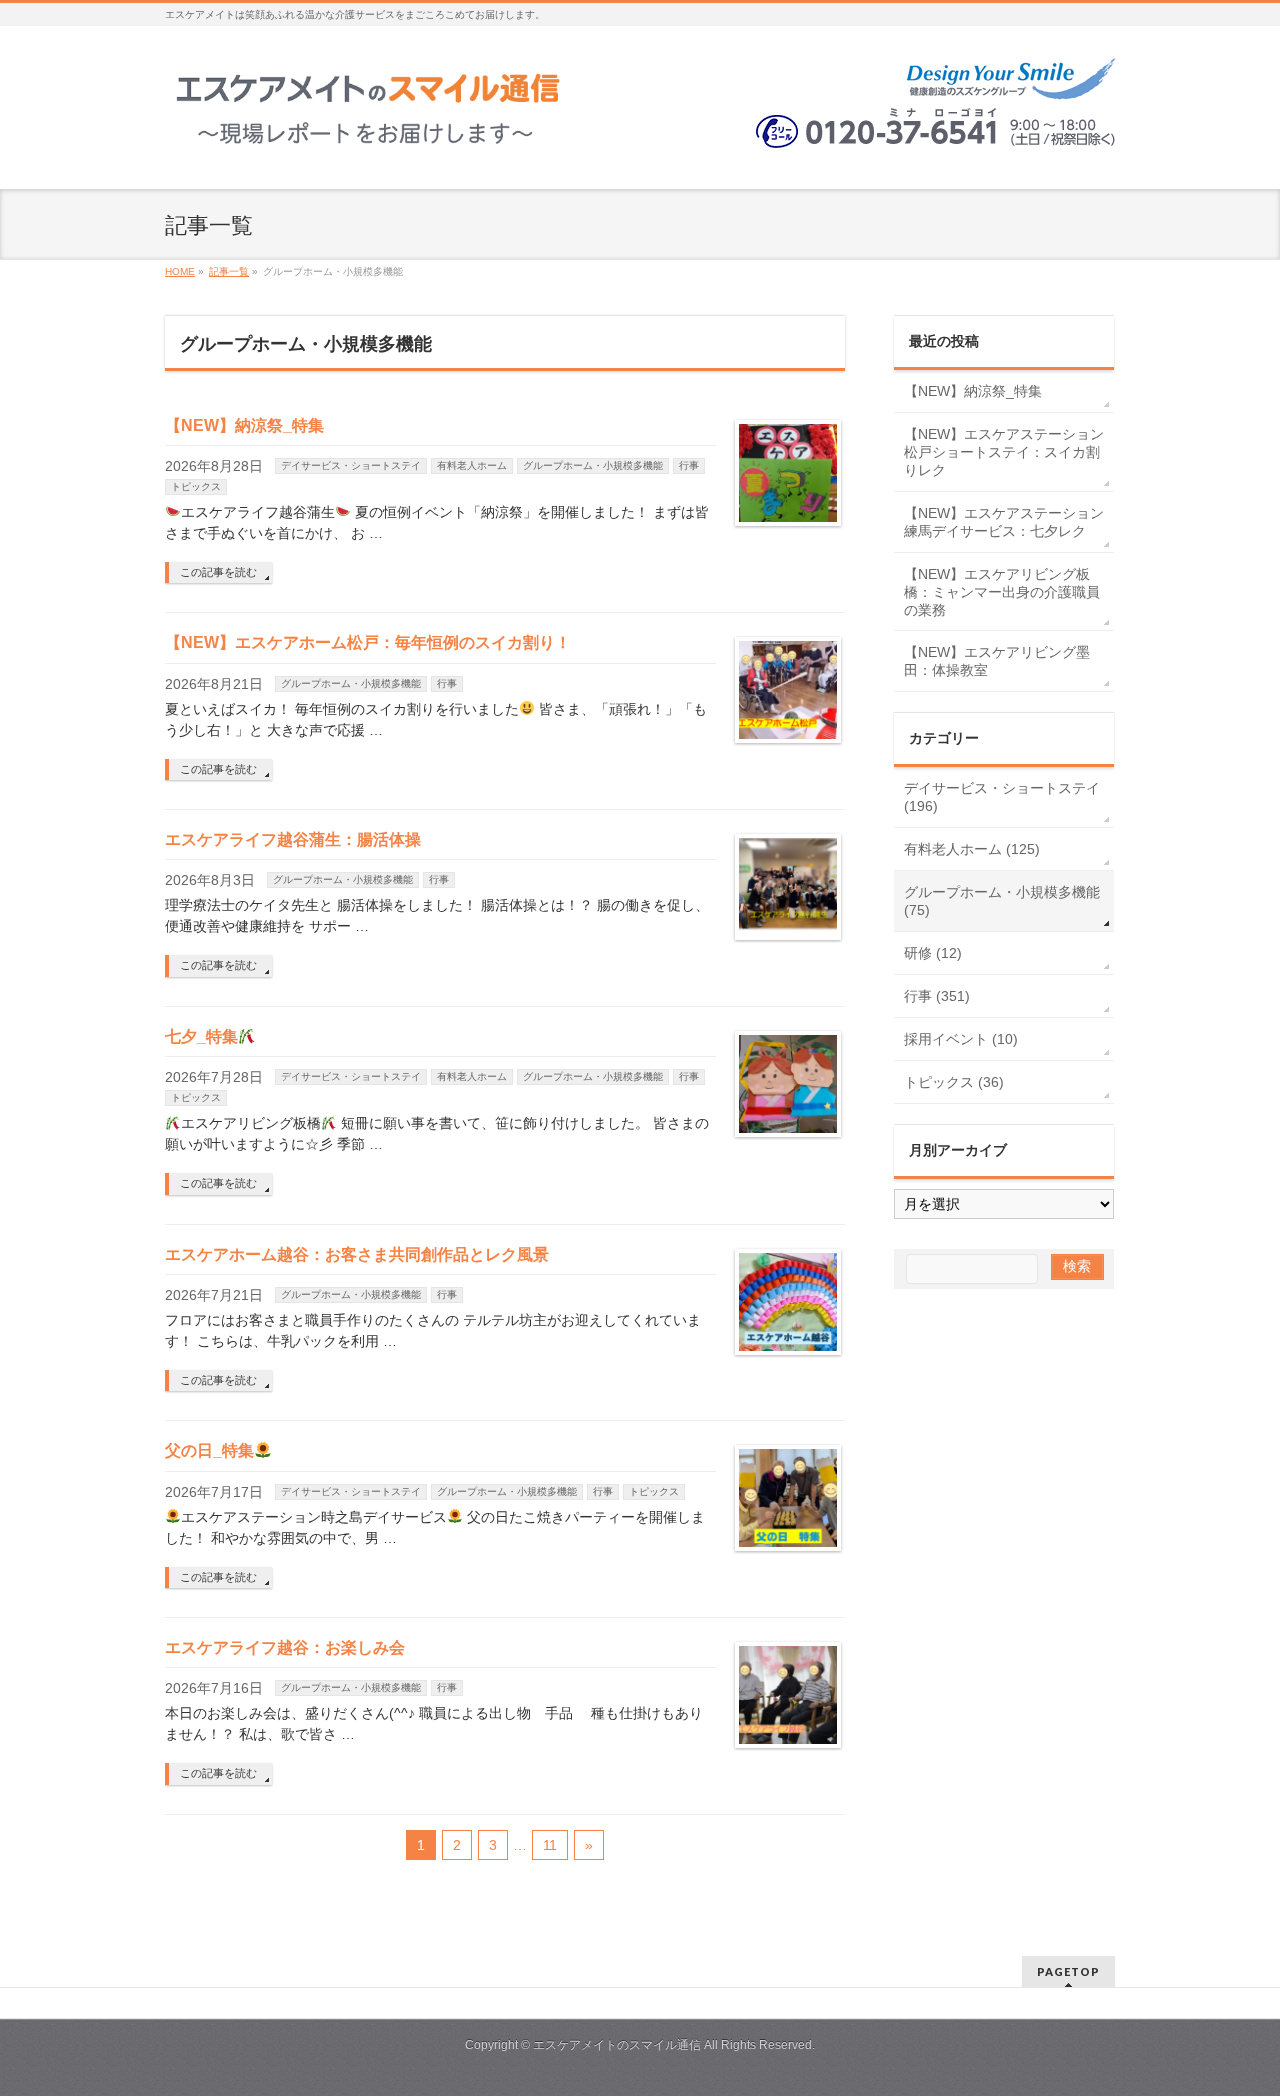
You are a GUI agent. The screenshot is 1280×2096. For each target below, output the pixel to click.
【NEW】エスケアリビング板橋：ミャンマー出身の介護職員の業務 (1002, 592)
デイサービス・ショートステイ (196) (1002, 797)
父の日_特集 (209, 1450)
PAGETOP (1068, 1971)
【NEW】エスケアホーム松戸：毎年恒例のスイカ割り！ (368, 642)
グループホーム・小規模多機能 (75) (1002, 901)
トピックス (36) (954, 1082)
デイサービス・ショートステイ (351, 465)
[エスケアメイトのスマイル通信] (369, 136)
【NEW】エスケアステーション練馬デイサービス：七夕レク (1004, 522)
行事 (689, 465)
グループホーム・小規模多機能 (593, 465)
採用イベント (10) (961, 1039)
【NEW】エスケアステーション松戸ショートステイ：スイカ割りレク (1004, 452)
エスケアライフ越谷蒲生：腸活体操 (293, 839)
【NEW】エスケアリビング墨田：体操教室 (997, 661)
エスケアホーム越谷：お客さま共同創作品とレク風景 (357, 1254)
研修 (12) (933, 953)
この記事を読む (218, 572)
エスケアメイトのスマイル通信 (617, 2045)
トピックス (196, 486)
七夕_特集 (201, 1036)
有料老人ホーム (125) (972, 849)
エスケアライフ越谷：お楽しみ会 (285, 1647)
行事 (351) (937, 996)
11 (550, 1845)
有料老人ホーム (472, 465)
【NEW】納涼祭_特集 (244, 425)
